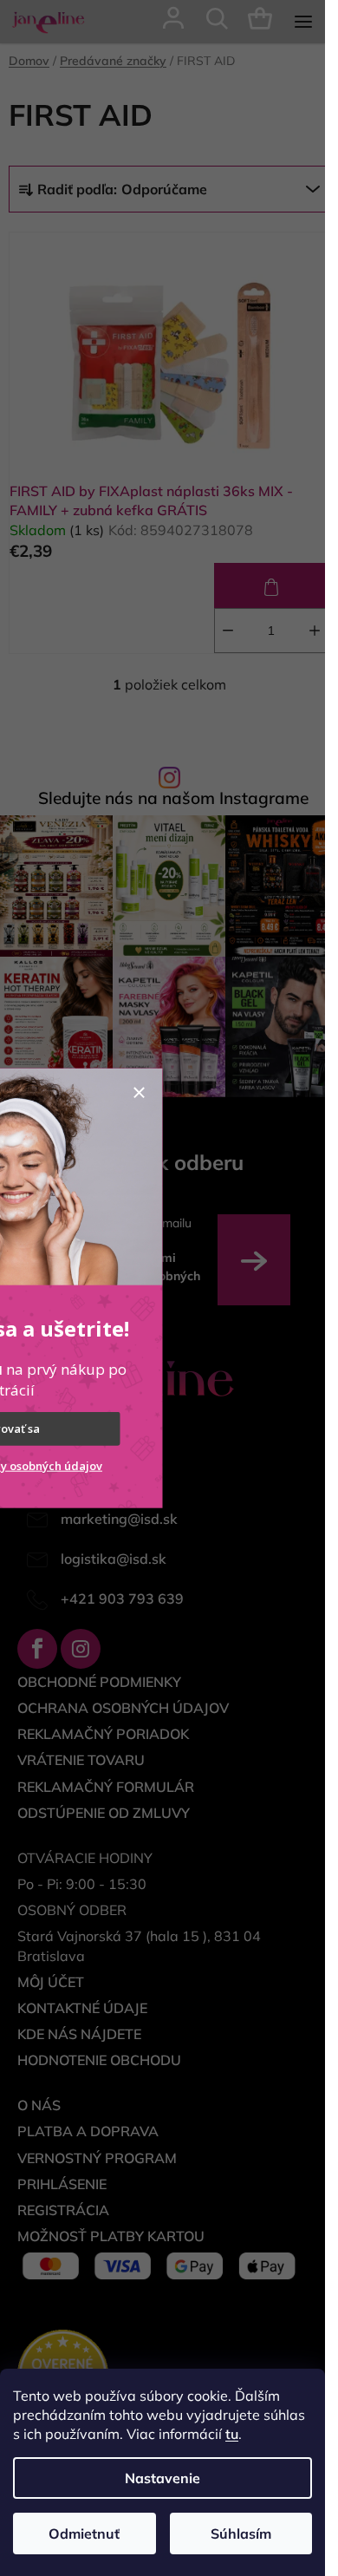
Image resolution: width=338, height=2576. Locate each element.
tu (232, 2434)
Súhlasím (241, 2534)
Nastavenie (162, 2478)
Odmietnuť (84, 2534)
